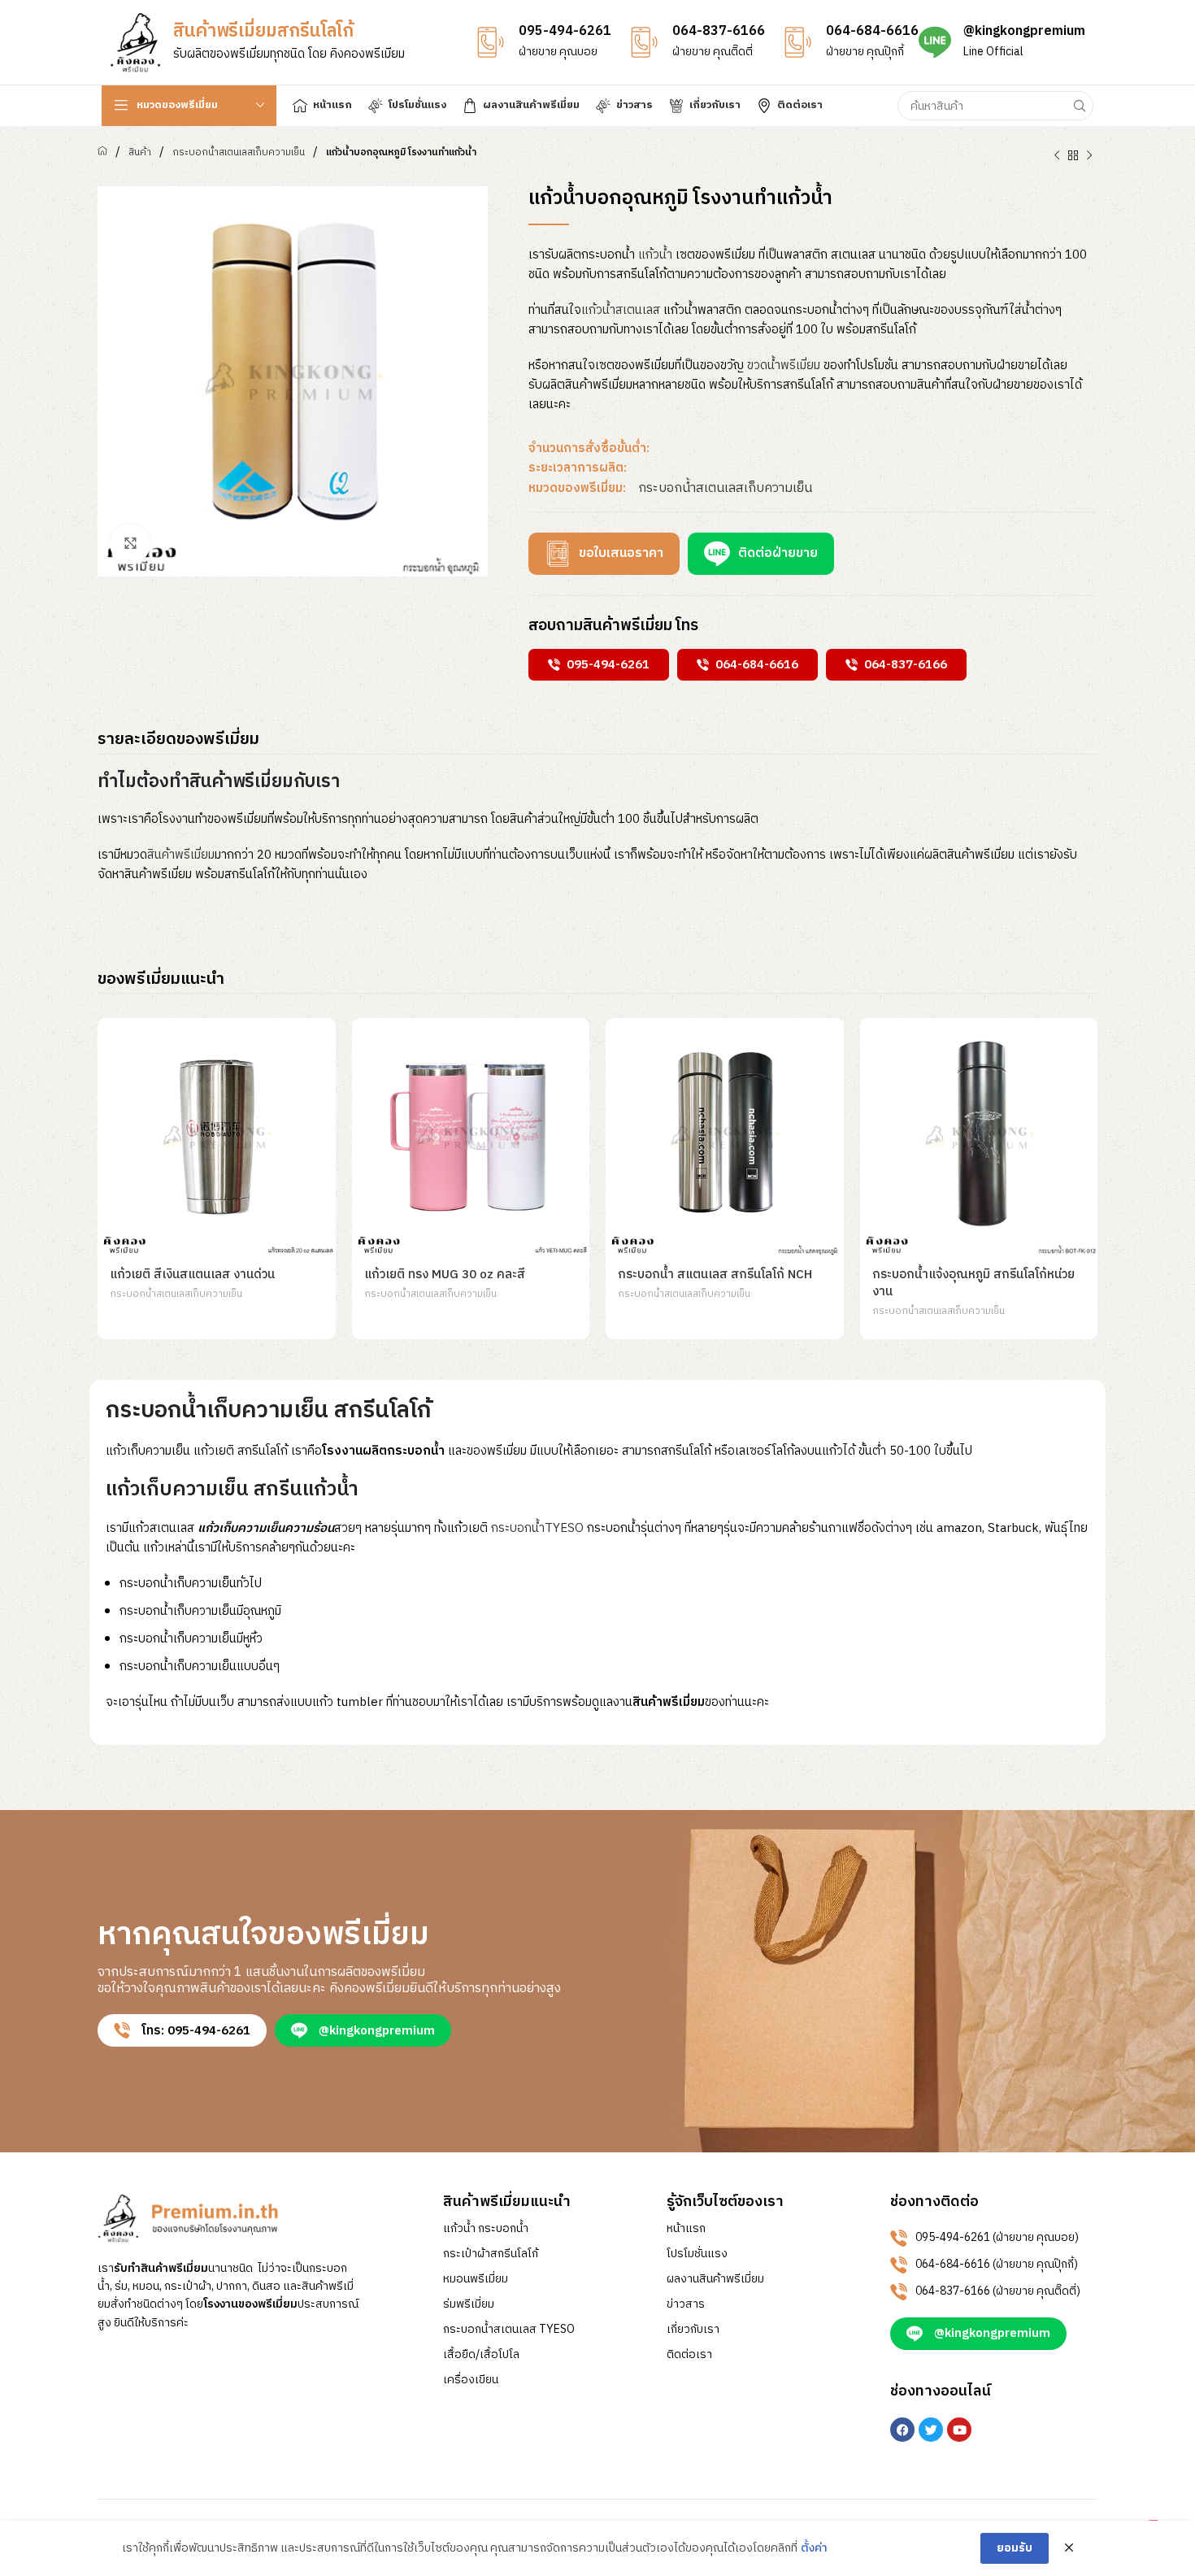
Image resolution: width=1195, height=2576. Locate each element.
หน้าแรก (686, 2229)
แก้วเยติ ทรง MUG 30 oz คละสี (445, 1275)
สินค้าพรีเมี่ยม (181, 855)
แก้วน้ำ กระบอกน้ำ (486, 2229)
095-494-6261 (565, 31)
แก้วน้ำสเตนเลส (621, 310)
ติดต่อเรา (689, 2355)
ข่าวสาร (686, 2304)
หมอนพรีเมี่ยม (476, 2279)
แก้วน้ (655, 255)
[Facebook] (902, 2430)
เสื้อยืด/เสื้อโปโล (481, 2355)
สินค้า (140, 152)
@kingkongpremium (1024, 31)
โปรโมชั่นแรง (697, 2254)
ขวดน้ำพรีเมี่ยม (784, 366)
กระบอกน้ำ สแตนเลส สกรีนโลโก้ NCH (715, 1275)
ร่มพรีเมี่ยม (469, 2304)
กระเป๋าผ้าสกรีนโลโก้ (491, 2254)
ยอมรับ (1015, 2548)
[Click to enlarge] (130, 544)
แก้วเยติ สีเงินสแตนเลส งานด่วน (192, 1275)
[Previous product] (1057, 156)
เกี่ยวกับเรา (693, 2330)
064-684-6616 (872, 31)
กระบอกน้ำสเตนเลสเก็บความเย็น (239, 152)
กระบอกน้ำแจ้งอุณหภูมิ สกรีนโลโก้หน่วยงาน (973, 1283)
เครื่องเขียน (471, 2380)
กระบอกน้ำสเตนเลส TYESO (509, 2330)
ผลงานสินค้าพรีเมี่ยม (715, 2279)
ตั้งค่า (814, 2548)
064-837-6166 (719, 31)
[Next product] (1089, 156)
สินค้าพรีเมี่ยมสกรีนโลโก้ (263, 31)
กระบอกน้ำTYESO (537, 1528)
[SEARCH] (1079, 106)
